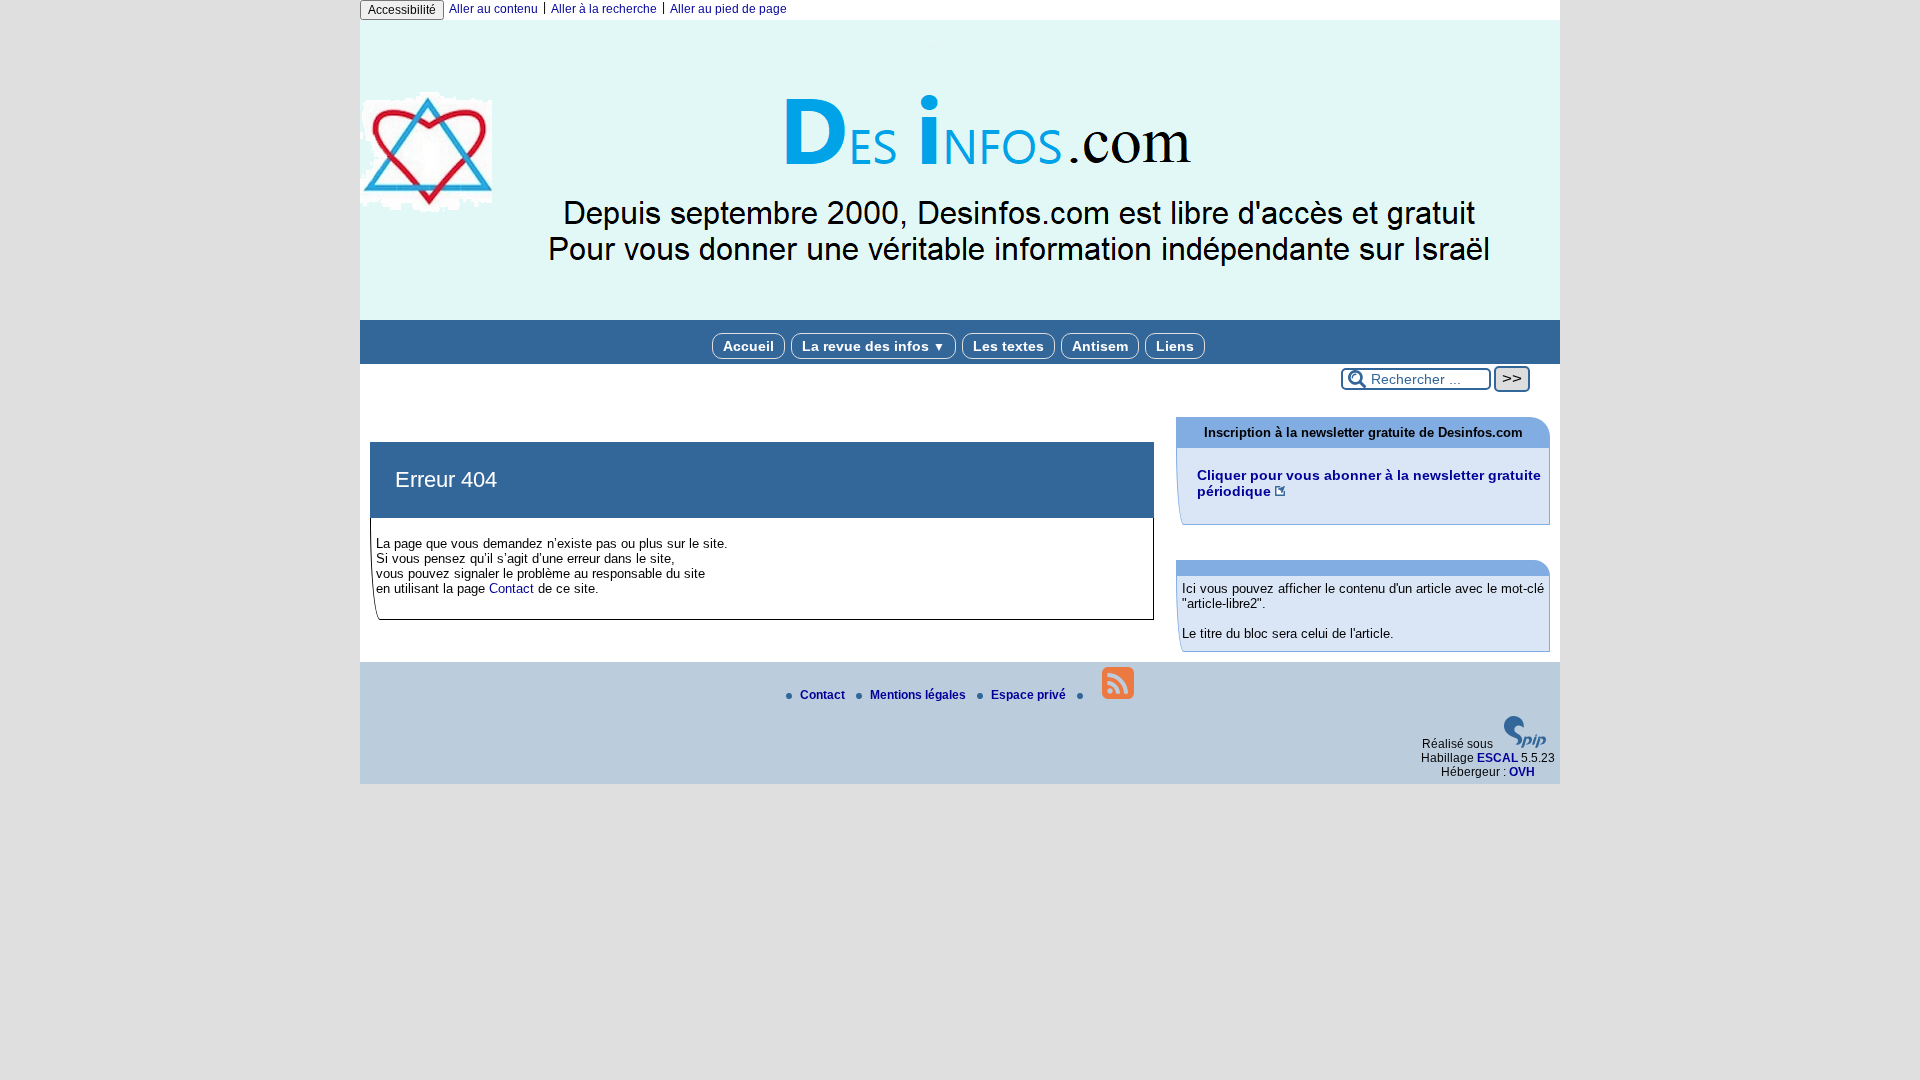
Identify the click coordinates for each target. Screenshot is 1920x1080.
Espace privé (1030, 695)
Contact (511, 588)
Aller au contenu (493, 9)
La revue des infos (873, 346)
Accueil (748, 346)
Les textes (1008, 346)
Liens (1175, 346)
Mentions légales (919, 695)
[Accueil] (960, 316)
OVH (1522, 772)
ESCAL (1497, 758)
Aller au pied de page (728, 9)
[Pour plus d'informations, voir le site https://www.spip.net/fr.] (1525, 744)
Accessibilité (402, 10)
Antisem (1100, 346)
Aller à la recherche (604, 9)
